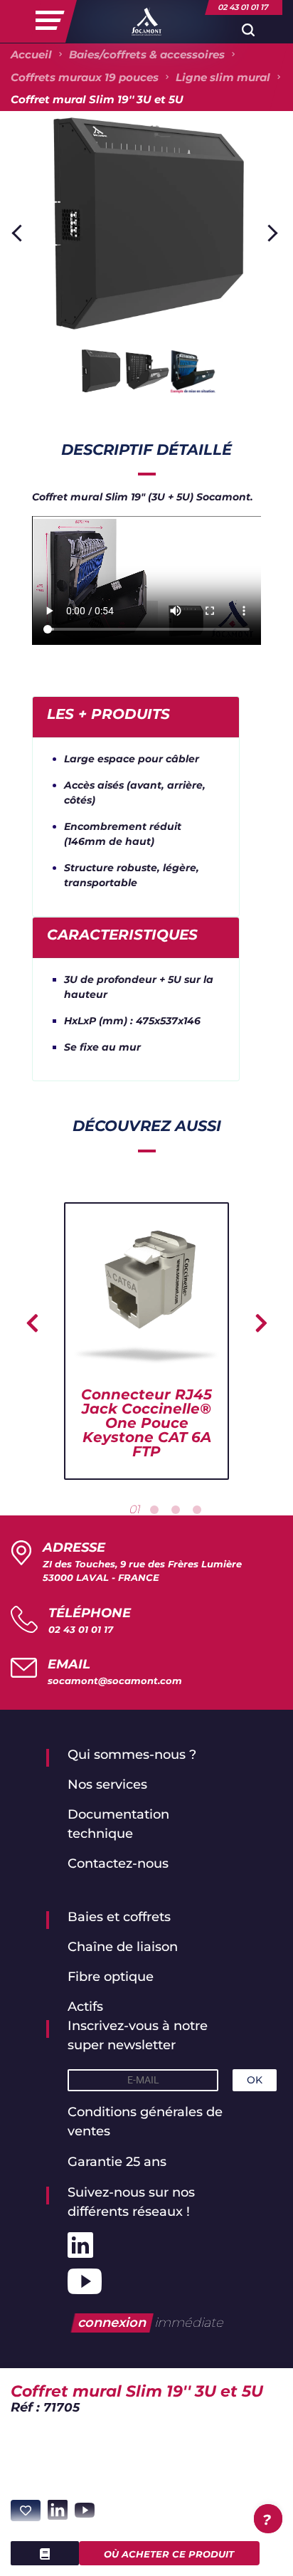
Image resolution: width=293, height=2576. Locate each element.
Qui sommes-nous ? (132, 1755)
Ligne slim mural (223, 77)
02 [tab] (154, 1510)
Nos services (107, 1784)
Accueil (31, 54)
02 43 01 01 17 (81, 1629)
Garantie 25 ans (117, 2162)
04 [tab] (197, 1510)
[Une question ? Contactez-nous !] (268, 2519)
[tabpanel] (146, 1341)
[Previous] (20, 233)
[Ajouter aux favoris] (26, 2511)
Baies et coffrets (119, 1917)
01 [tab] (134, 1509)
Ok (255, 2080)
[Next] (269, 233)
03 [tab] (176, 1510)
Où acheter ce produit (169, 2554)
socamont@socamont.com (115, 1681)
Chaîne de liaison (123, 1947)
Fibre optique (111, 1977)
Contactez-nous (118, 1863)
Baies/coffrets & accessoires (147, 54)
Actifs (85, 2007)
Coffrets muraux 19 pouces (85, 77)
